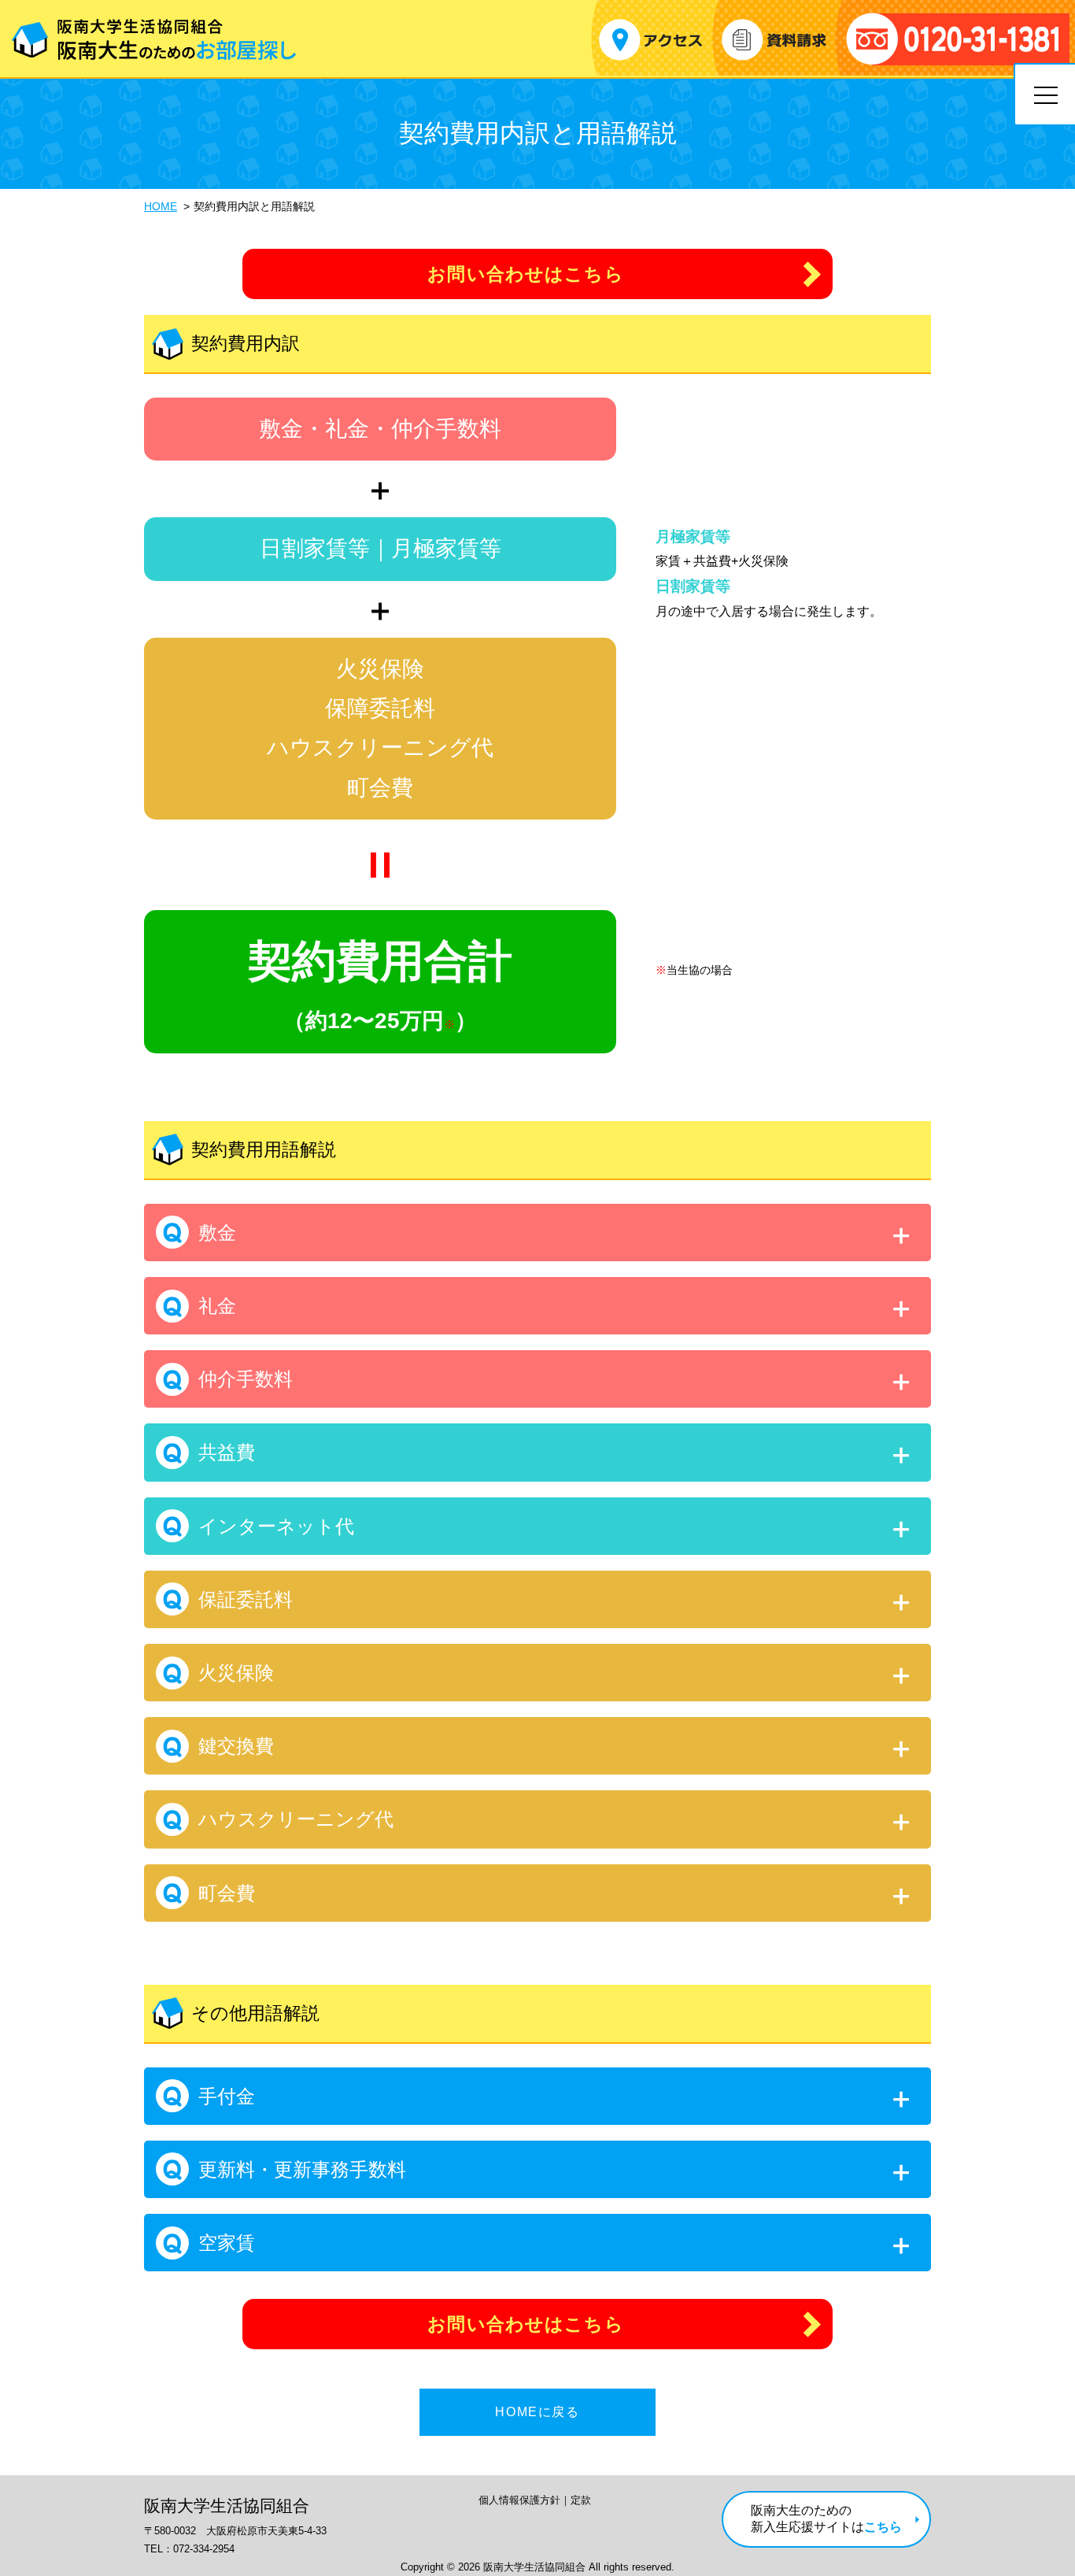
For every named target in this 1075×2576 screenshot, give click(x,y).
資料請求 (774, 40)
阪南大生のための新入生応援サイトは (826, 2519)
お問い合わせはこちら (526, 274)
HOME (161, 206)
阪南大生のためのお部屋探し (154, 39)
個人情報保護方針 (519, 2500)
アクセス (650, 40)
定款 (581, 2500)
